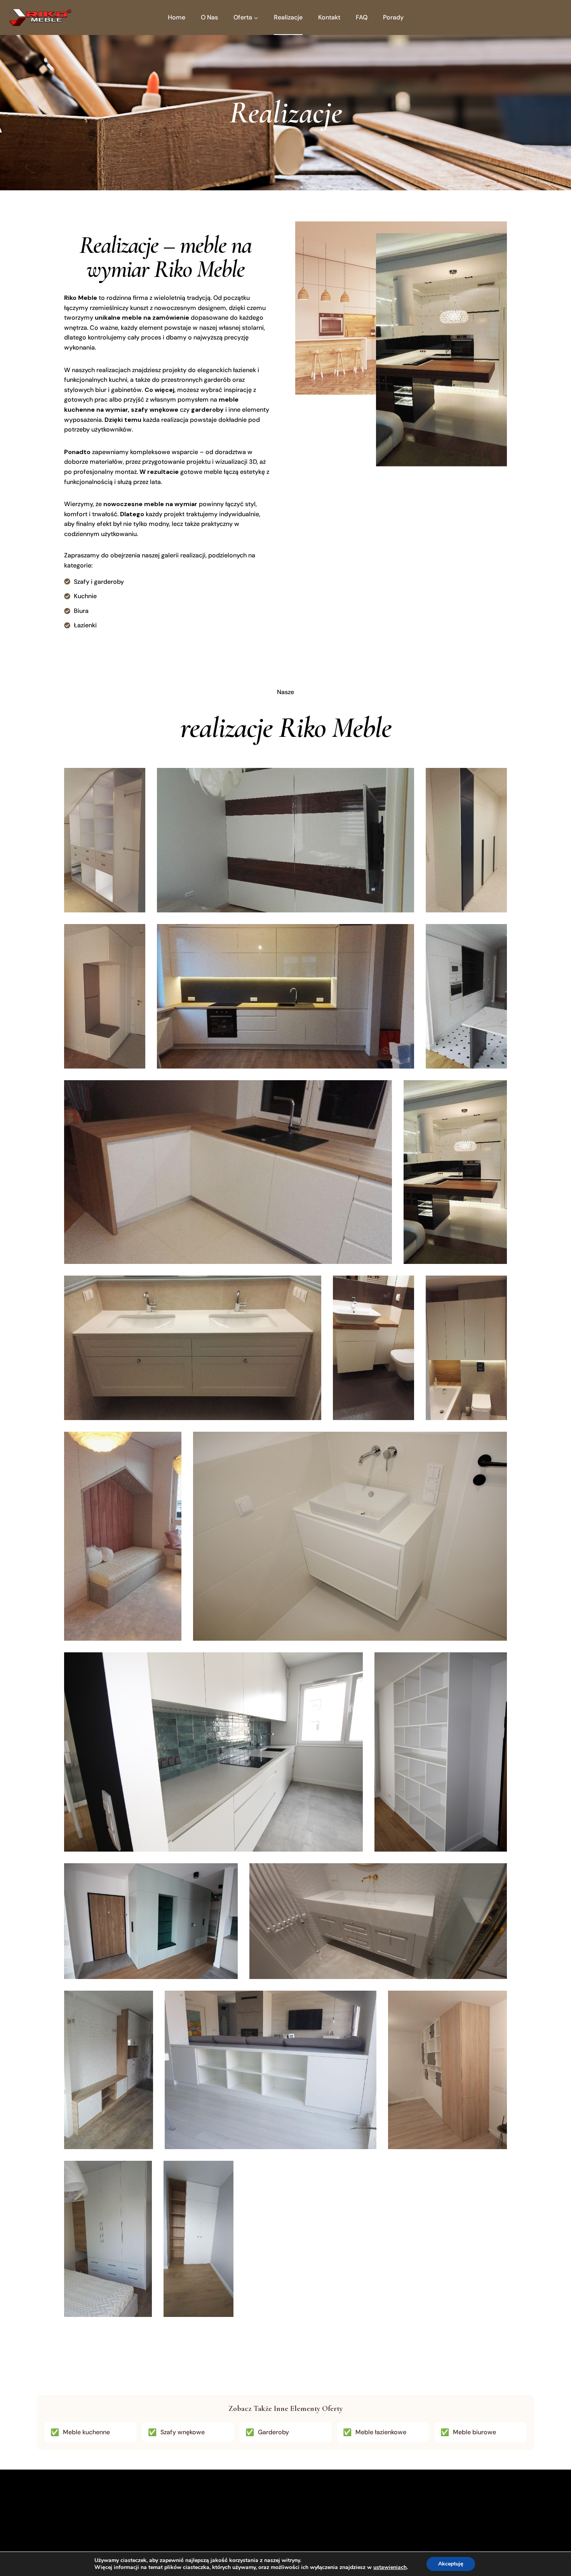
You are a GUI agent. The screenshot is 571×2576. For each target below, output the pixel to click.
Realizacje (288, 17)
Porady (393, 17)
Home (177, 17)
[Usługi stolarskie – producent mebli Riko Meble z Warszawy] (40, 17)
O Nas (209, 17)
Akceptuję (451, 2564)
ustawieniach (390, 2567)
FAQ (362, 17)
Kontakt (329, 17)
